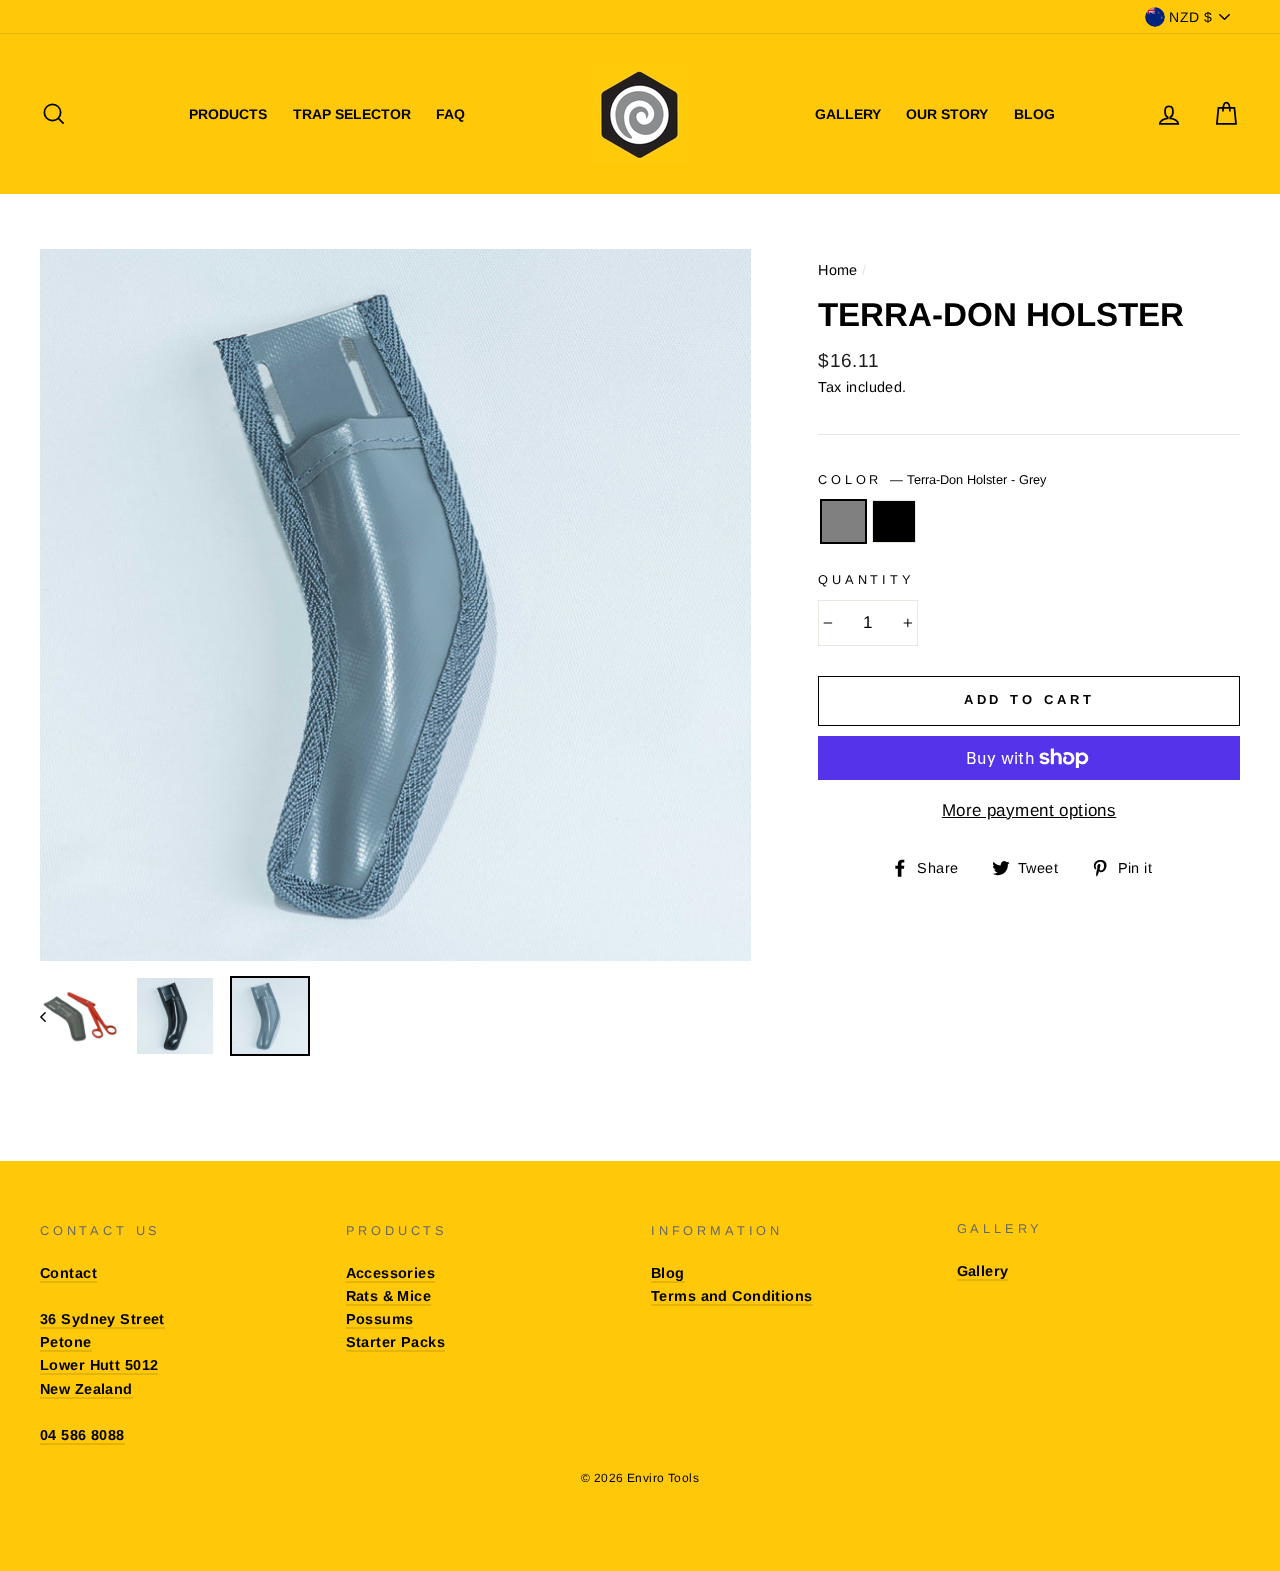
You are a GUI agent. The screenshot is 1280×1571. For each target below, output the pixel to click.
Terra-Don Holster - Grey (843, 521)
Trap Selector (352, 114)
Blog (1034, 114)
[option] (396, 605)
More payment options (1029, 810)
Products (228, 114)
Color (932, 479)
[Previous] (52, 1016)
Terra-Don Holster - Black (894, 521)
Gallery (848, 114)
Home (838, 270)
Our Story (947, 114)
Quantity (866, 579)
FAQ (450, 114)
